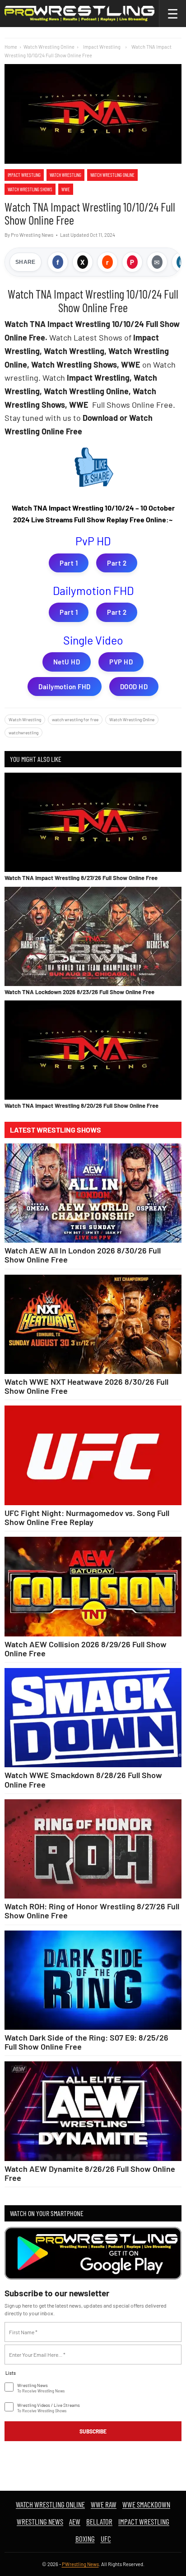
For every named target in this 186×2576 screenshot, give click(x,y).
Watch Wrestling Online (49, 47)
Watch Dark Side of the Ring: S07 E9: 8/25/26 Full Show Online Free (86, 2042)
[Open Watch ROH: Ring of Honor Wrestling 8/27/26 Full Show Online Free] (93, 1849)
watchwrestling (23, 733)
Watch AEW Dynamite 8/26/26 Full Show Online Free (90, 2173)
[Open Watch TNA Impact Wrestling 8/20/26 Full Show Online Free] (93, 1050)
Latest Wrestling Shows (56, 1130)
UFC (106, 2539)
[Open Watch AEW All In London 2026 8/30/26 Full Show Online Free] (93, 1193)
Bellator (99, 2521)
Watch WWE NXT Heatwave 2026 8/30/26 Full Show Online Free (86, 1386)
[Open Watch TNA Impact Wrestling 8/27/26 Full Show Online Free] (93, 822)
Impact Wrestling (24, 175)
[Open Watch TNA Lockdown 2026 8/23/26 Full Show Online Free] (93, 936)
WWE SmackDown (146, 2504)
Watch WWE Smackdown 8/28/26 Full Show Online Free (83, 1779)
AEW (75, 2521)
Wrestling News (40, 2521)
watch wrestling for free (75, 719)
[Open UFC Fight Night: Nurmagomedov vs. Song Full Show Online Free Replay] (93, 1455)
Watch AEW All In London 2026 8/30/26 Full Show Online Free (83, 1255)
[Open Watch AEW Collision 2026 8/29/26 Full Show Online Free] (93, 1587)
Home (11, 47)
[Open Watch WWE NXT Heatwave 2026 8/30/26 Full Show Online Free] (93, 1325)
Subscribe (93, 2431)
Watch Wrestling (65, 175)
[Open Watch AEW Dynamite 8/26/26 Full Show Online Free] (93, 2111)
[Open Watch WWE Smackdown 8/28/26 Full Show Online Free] (93, 1718)
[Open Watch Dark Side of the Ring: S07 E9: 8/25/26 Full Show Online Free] (93, 1980)
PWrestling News (80, 2564)
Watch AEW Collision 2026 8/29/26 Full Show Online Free (86, 1649)
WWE (66, 189)
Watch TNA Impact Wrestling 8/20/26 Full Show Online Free (81, 1106)
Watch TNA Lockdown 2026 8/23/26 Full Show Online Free (79, 992)
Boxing (85, 2539)
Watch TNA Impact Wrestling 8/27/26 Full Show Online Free (81, 878)
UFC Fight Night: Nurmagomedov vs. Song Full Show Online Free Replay (87, 1517)
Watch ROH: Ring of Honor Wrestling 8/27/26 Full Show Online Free (92, 1911)
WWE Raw (104, 2504)
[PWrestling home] (79, 14)
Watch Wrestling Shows (30, 189)
